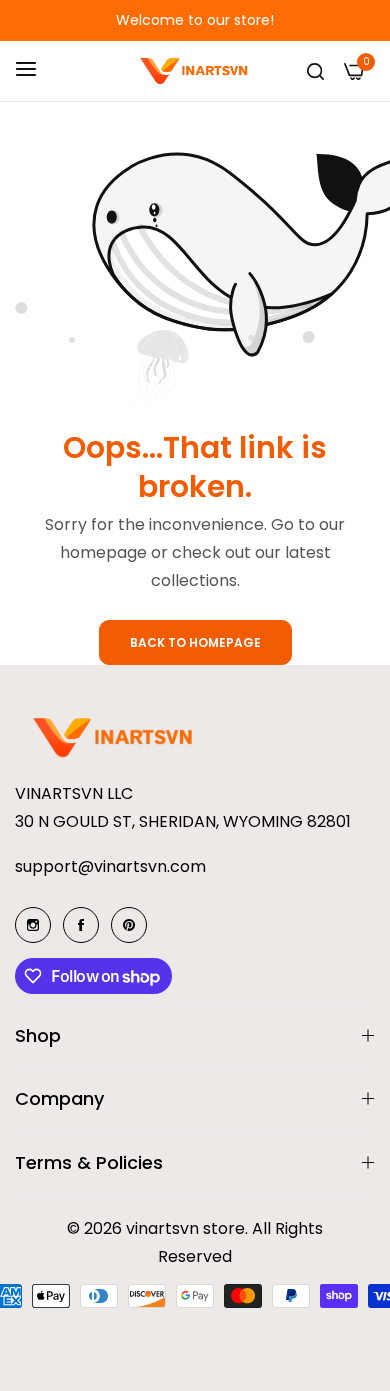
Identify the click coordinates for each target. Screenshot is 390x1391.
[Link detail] (33, 925)
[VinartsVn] (195, 71)
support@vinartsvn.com (110, 866)
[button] (40, 20)
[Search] (315, 71)
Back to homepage (195, 642)
